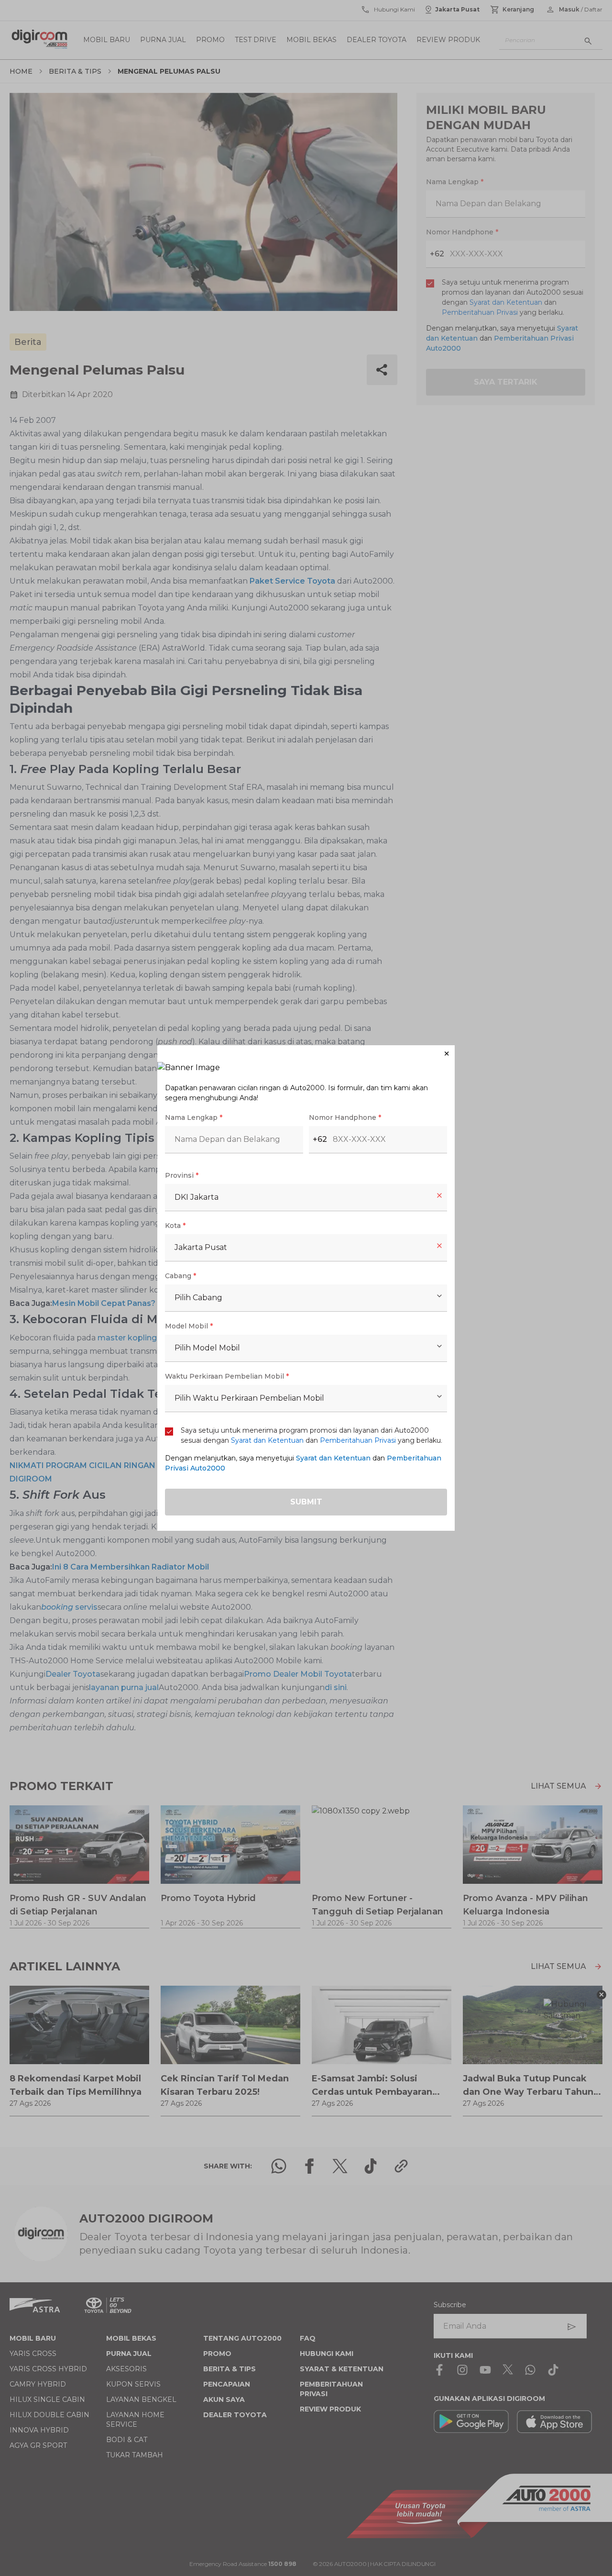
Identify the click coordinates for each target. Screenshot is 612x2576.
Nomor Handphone (345, 1117)
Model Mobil (189, 1326)
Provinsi (182, 1175)
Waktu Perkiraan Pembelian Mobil (227, 1376)
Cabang (180, 1276)
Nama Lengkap (194, 1117)
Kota (175, 1226)
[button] (306, 1054)
